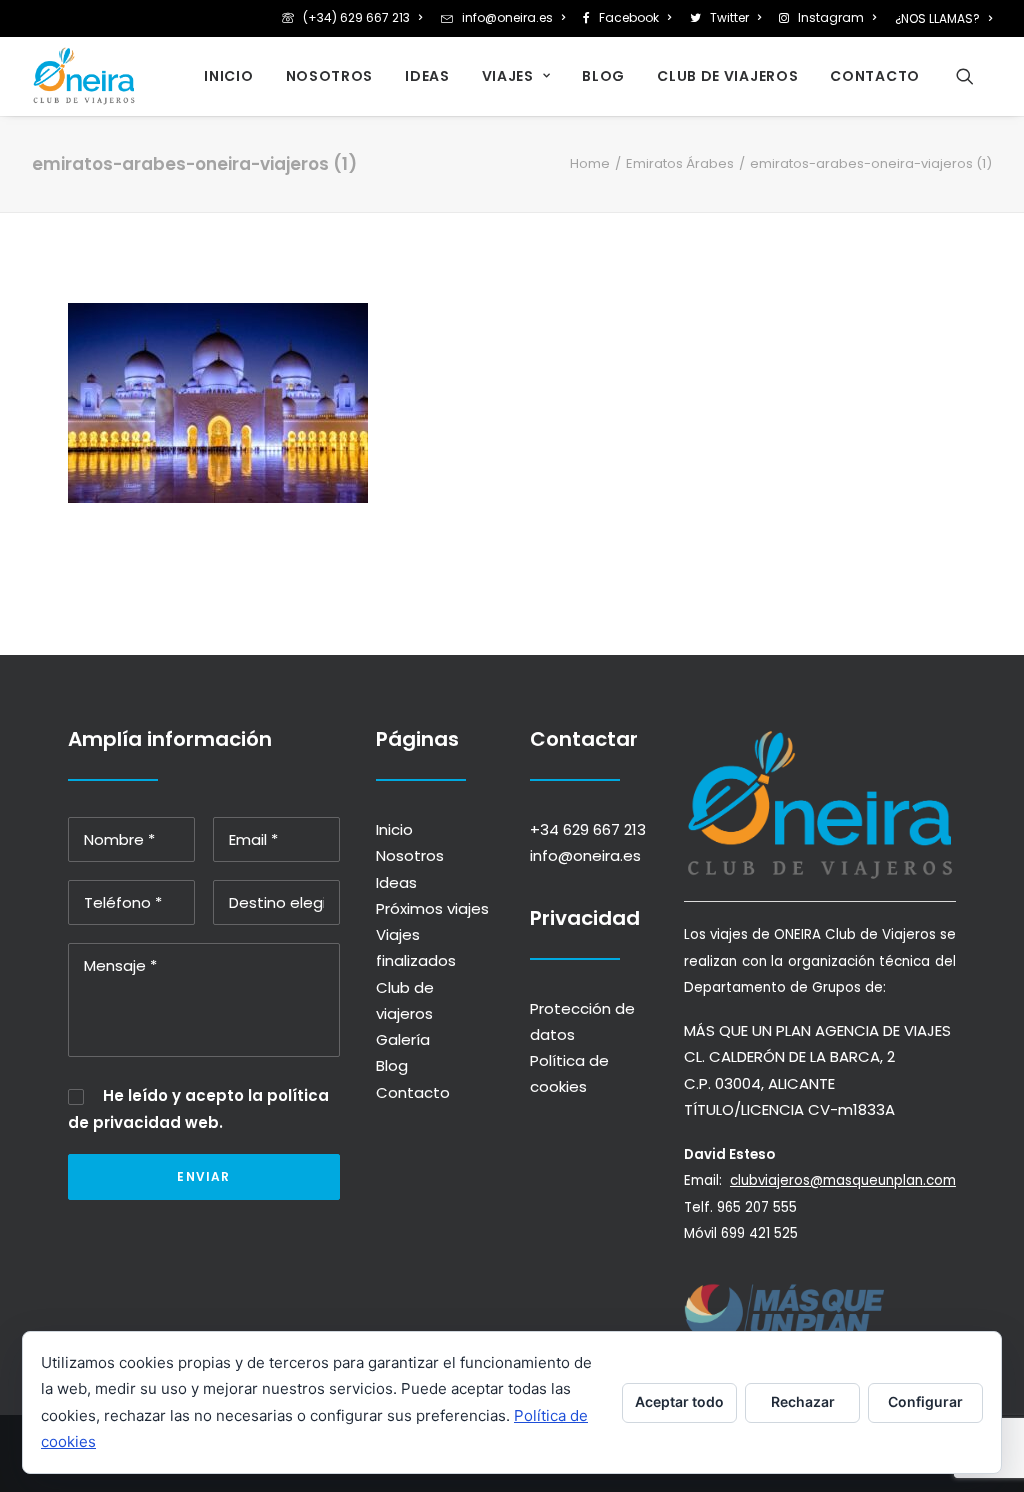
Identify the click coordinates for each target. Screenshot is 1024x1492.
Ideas (396, 882)
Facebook (629, 17)
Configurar (925, 1401)
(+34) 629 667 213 (356, 17)
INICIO (228, 76)
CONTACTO (875, 76)
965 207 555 (757, 1207)
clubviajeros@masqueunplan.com (843, 1180)
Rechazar (803, 1401)
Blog (392, 1065)
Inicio (394, 829)
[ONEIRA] (84, 76)
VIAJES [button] (508, 76)
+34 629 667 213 (588, 829)
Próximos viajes (432, 908)
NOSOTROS (330, 76)
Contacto (413, 1092)
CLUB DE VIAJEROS (727, 76)
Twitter (729, 17)
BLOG (603, 76)
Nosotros (410, 855)
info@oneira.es (507, 17)
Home (590, 163)
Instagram (831, 17)
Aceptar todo (679, 1401)
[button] (974, 76)
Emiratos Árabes (680, 163)
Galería (403, 1039)
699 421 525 (759, 1233)
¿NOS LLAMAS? (937, 18)
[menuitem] (355, 18)
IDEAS (427, 76)
